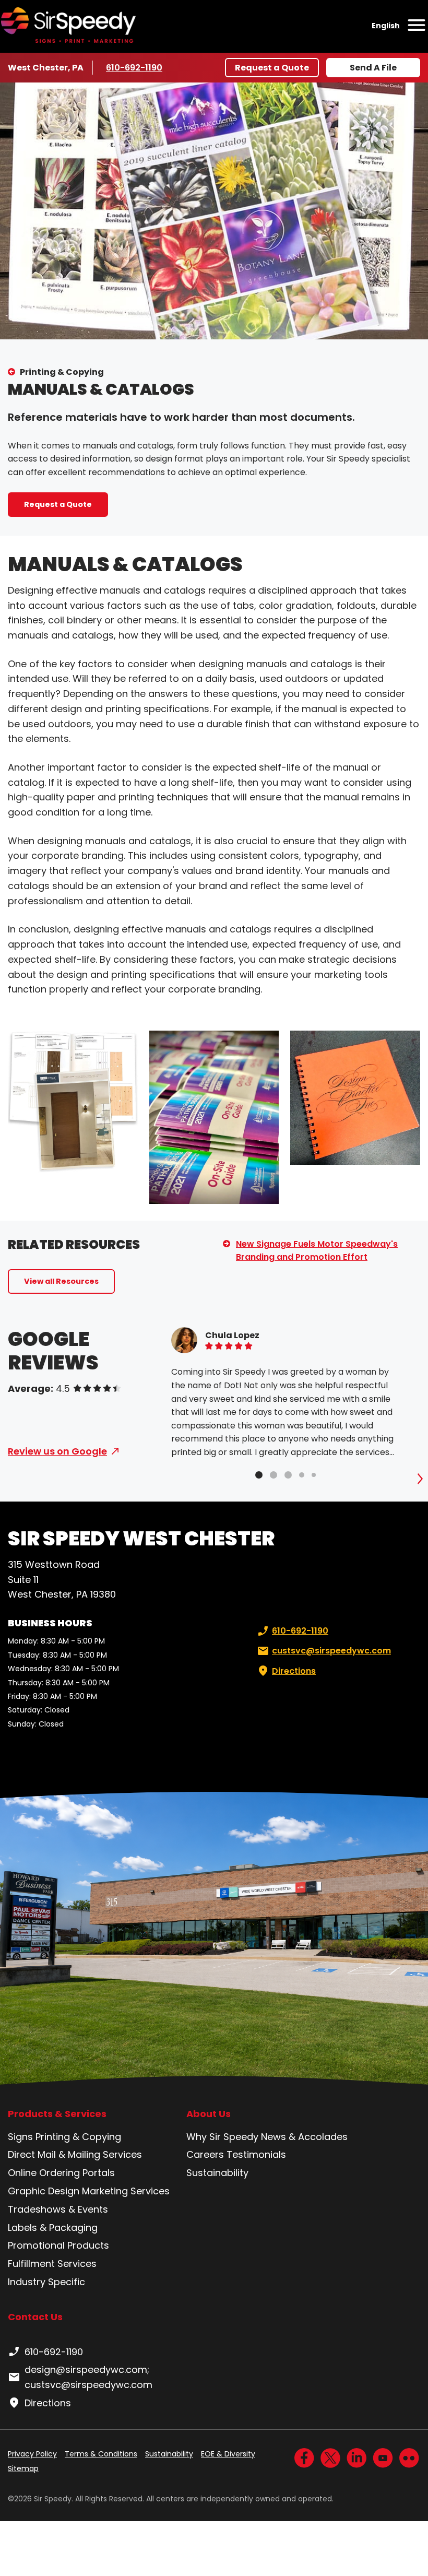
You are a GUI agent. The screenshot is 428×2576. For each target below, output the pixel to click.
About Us (209, 2114)
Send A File (373, 68)
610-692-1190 (136, 68)
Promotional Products (58, 2245)
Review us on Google (57, 1451)
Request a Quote (272, 68)
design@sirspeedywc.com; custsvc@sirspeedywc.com (88, 2377)
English (386, 26)
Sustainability (217, 2173)
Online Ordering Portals (61, 2173)
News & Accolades (304, 2137)
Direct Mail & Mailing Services (75, 2154)
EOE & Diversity (228, 2454)
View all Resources (61, 1281)
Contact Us (35, 2317)
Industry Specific (46, 2282)
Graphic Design (44, 2191)
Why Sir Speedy (222, 2137)
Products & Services (57, 2114)
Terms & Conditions (101, 2454)
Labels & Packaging (53, 2228)
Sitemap (23, 2468)
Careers (205, 2154)
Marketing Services (126, 2191)
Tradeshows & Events (58, 2209)
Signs (20, 2137)
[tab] (259, 1475)
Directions (294, 1671)
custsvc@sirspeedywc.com (331, 1651)
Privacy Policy (32, 2454)
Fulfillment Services (52, 2264)
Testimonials (256, 2154)
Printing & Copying (62, 372)
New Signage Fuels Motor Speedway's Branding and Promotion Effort (317, 1251)
